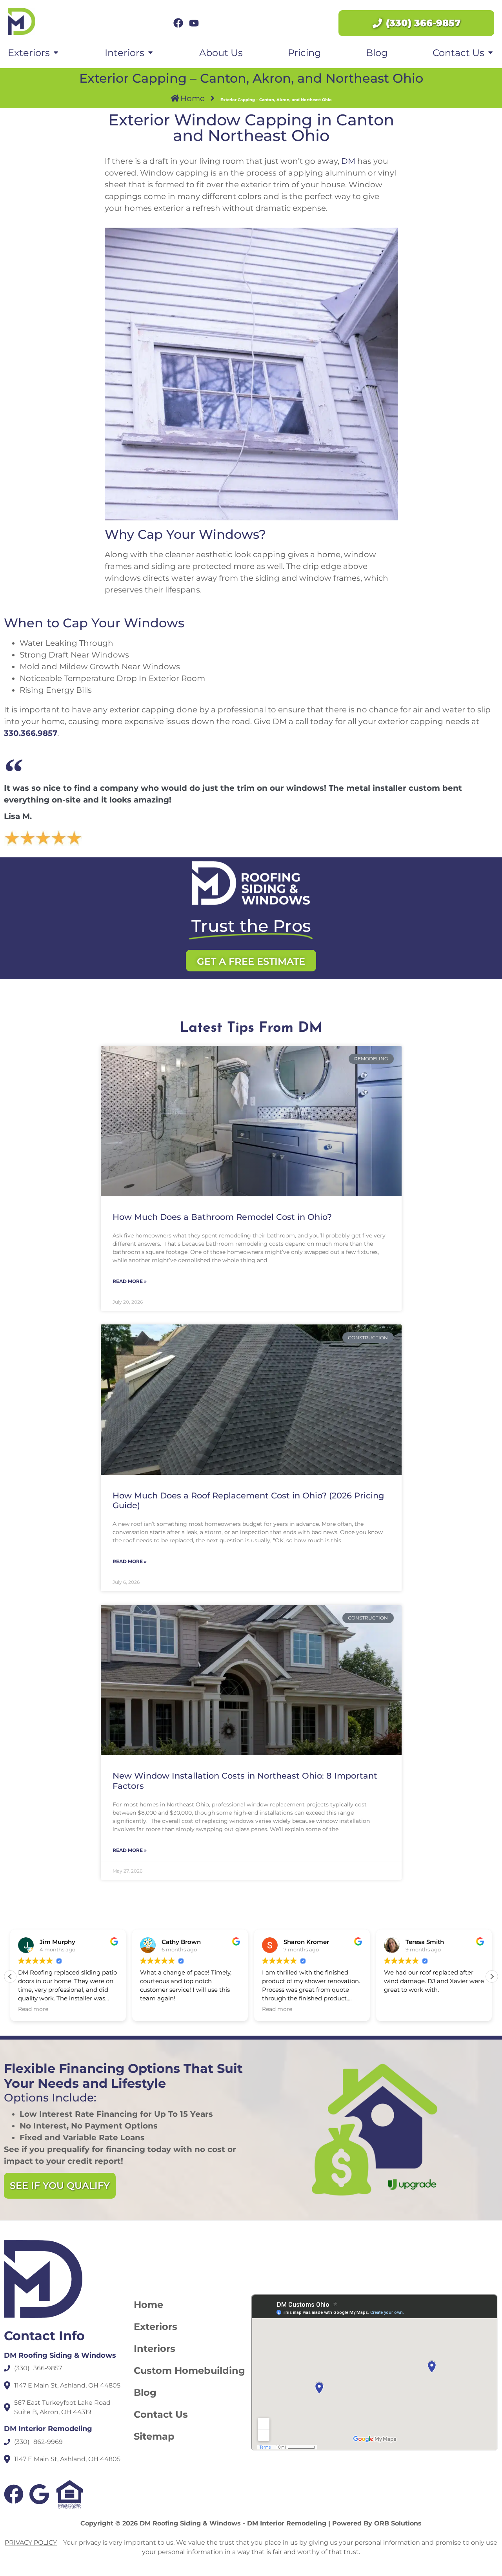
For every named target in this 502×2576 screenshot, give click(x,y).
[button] (492, 1976)
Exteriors (156, 2327)
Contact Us (161, 2414)
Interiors (155, 2349)
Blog (377, 53)
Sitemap (154, 2436)
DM (348, 161)
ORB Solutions (398, 2523)
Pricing (304, 53)
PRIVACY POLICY (31, 2542)
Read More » (130, 1281)
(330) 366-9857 (423, 23)
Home (148, 2305)
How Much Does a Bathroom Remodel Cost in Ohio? (222, 1217)
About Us (221, 53)
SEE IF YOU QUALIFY (60, 2186)
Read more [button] (33, 2009)
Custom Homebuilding (189, 2370)
